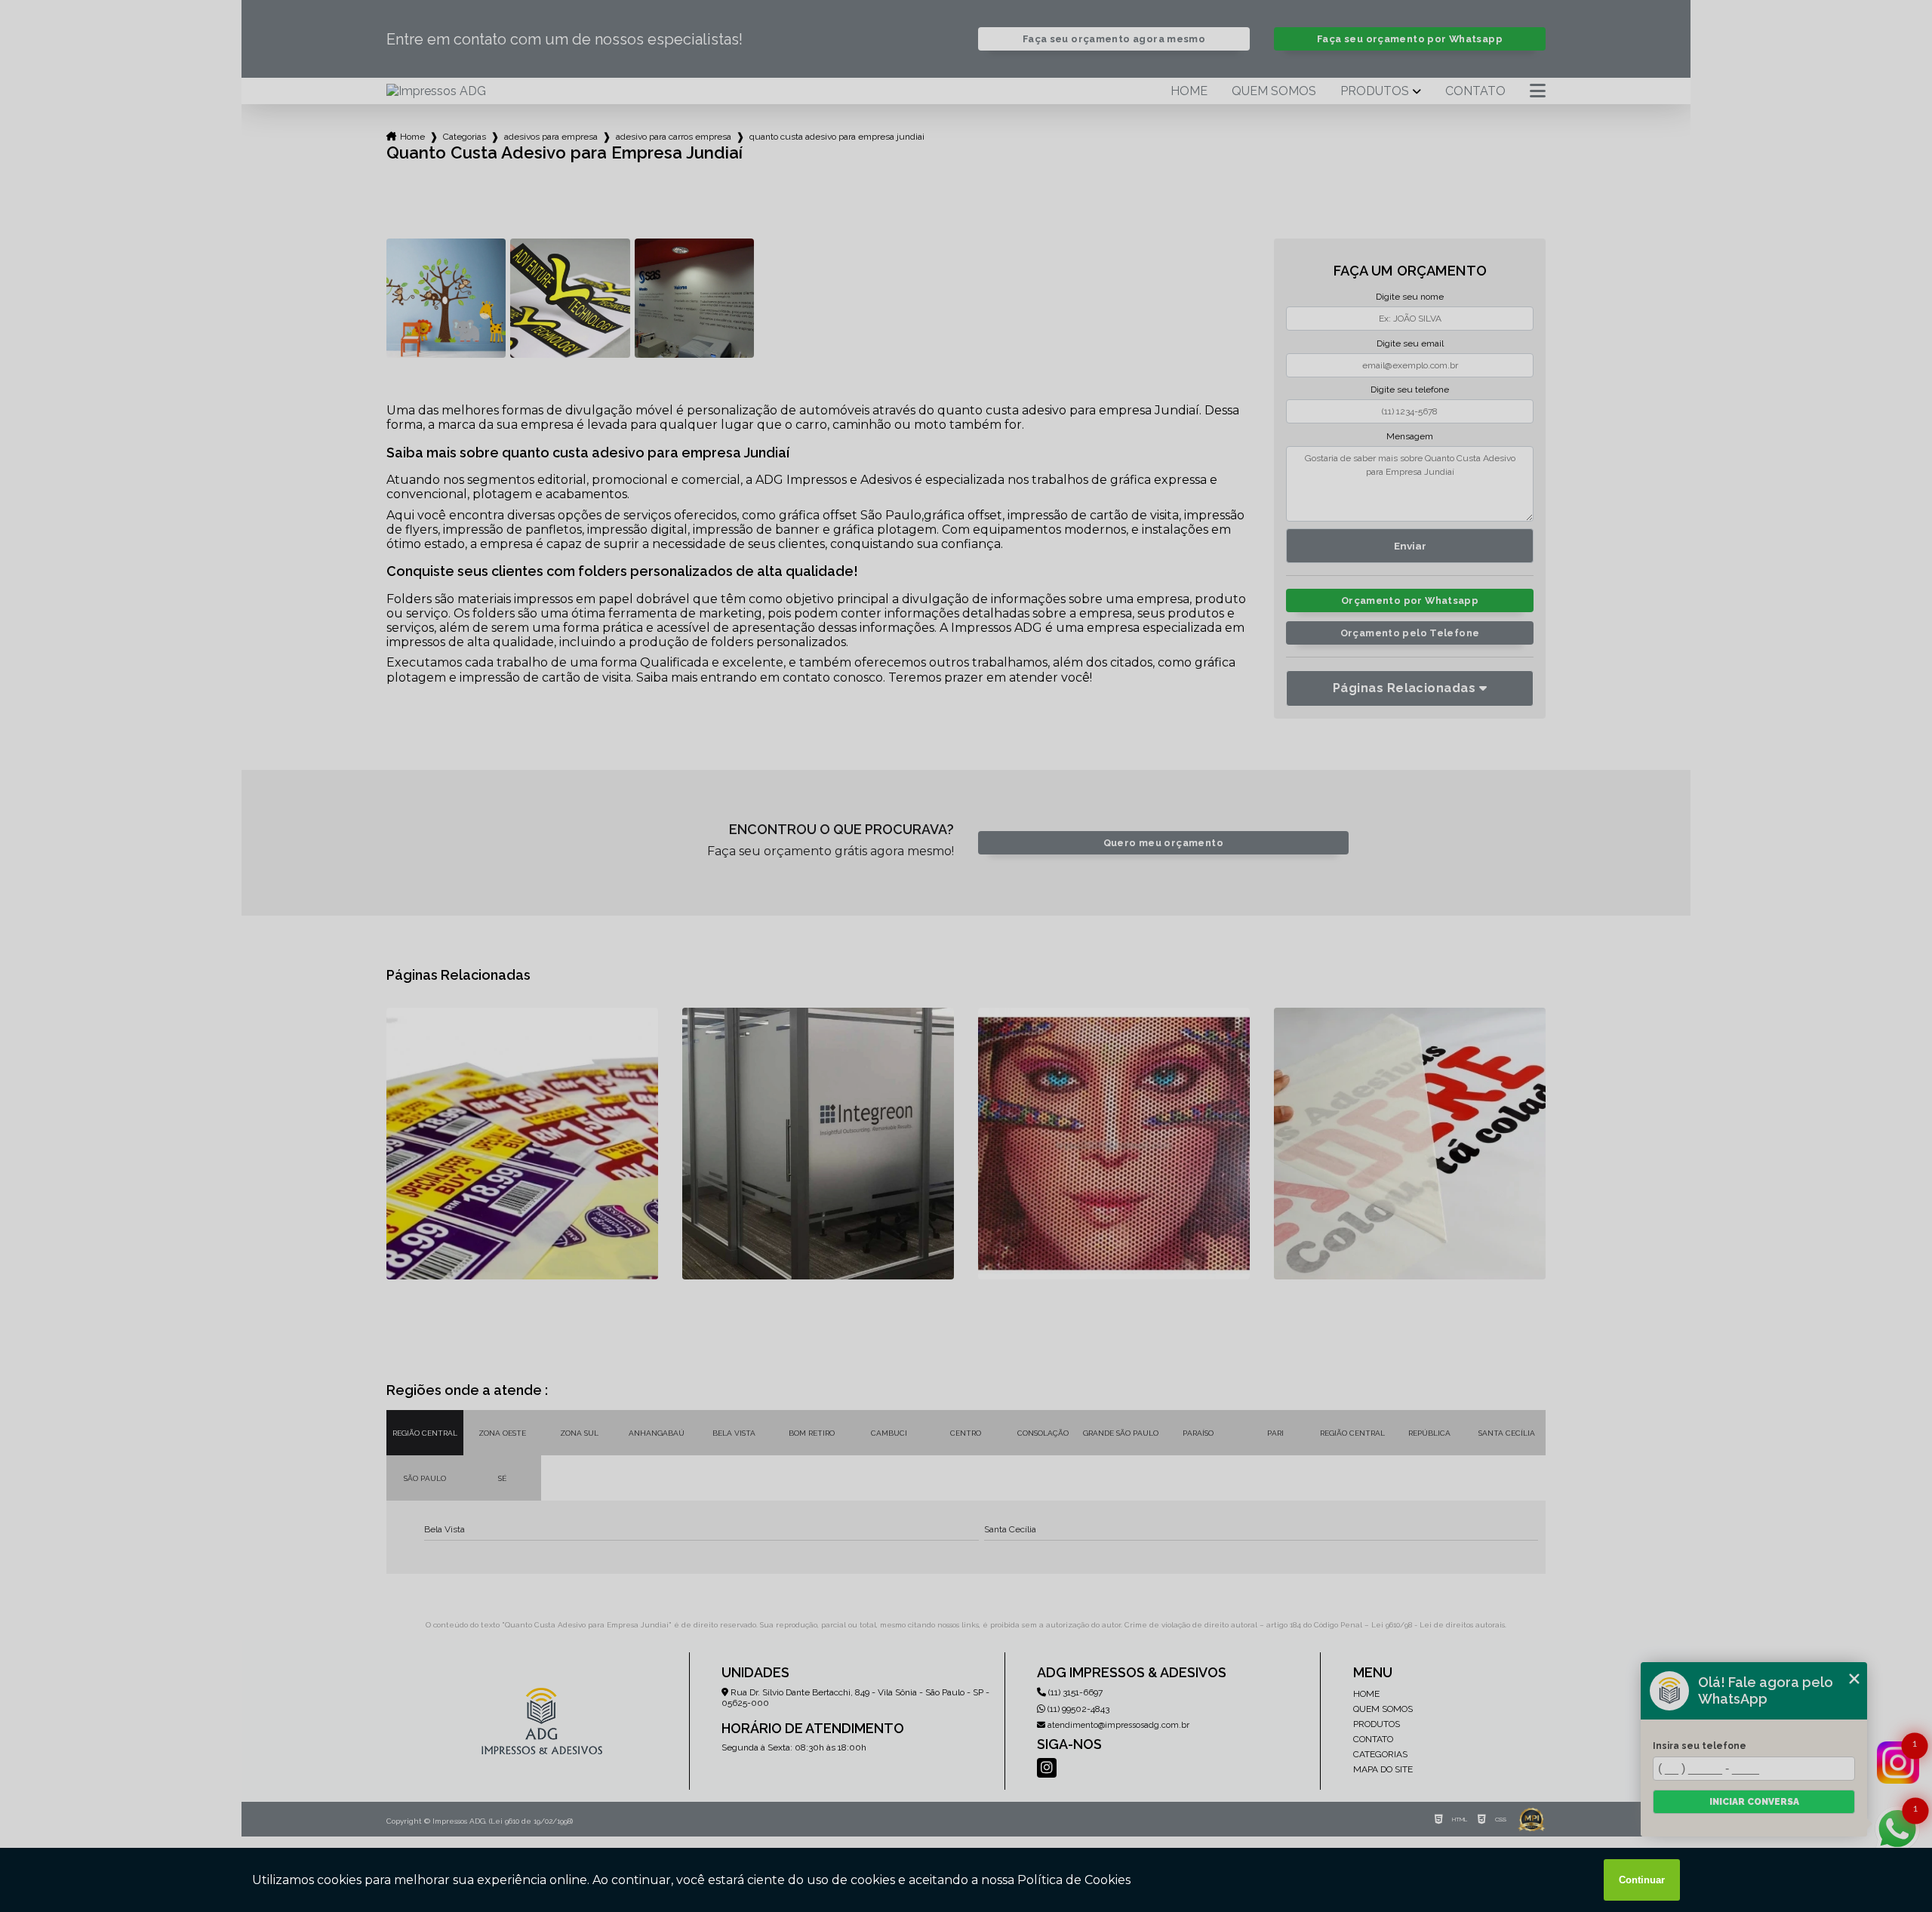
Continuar (1642, 1880)
